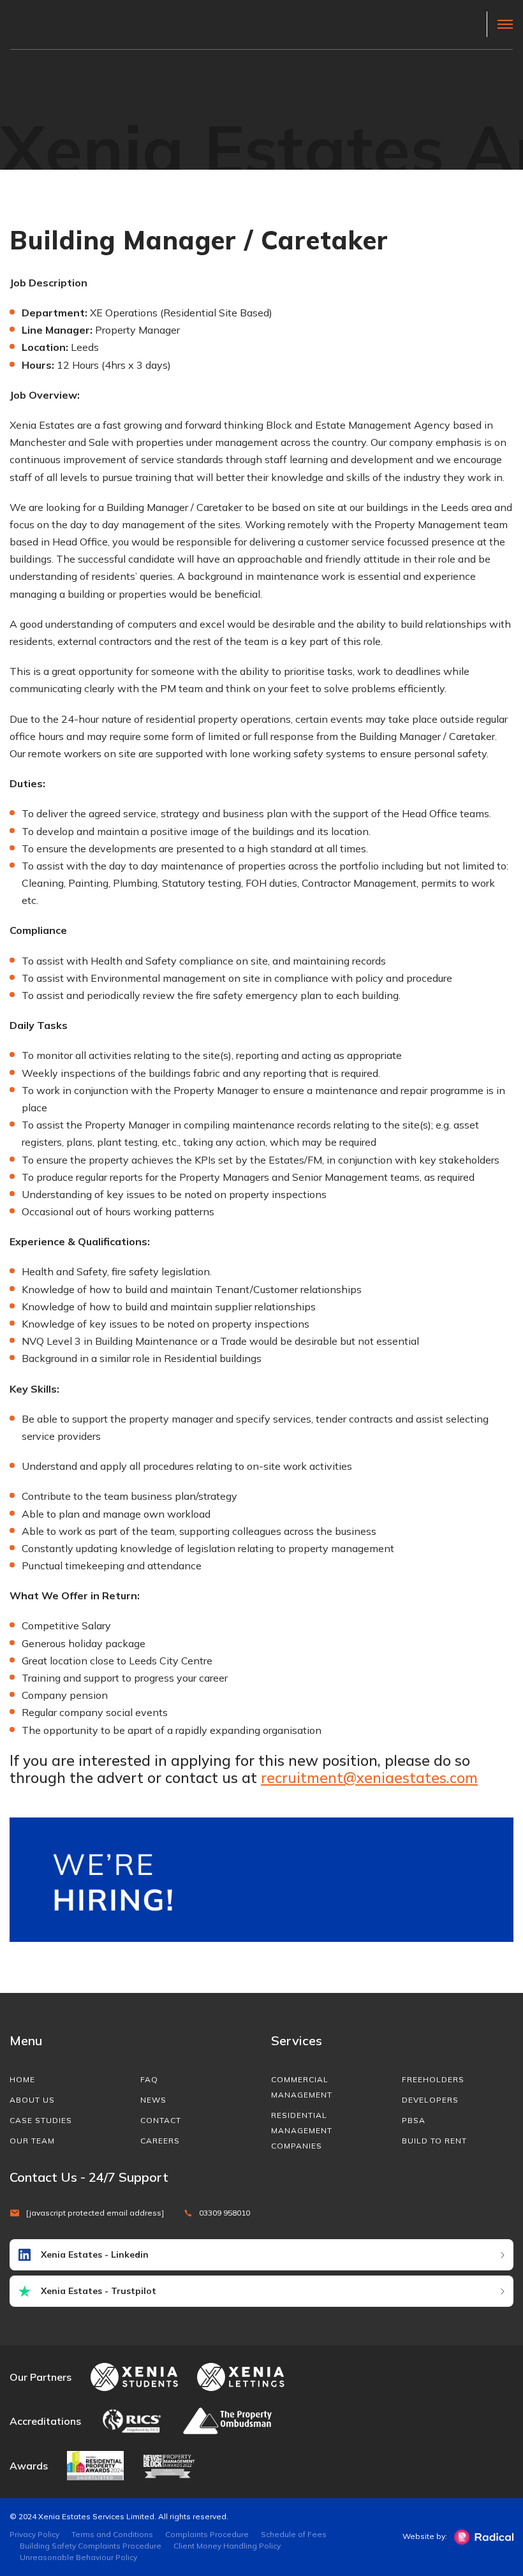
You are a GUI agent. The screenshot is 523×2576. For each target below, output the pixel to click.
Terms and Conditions (112, 2534)
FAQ (149, 2079)
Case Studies (41, 2120)
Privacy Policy (34, 2534)
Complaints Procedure (207, 2534)
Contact (161, 2120)
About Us (32, 2100)
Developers (430, 2100)
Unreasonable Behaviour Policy (78, 2557)
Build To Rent (434, 2141)
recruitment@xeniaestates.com (369, 1778)
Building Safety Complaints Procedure (91, 2546)
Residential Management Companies (302, 2130)
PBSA (414, 2120)
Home (22, 2079)
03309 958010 (225, 2213)
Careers (160, 2141)
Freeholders (433, 2079)
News (153, 2100)
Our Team (32, 2141)
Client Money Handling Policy (227, 2546)
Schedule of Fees (294, 2534)
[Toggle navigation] (500, 24)
